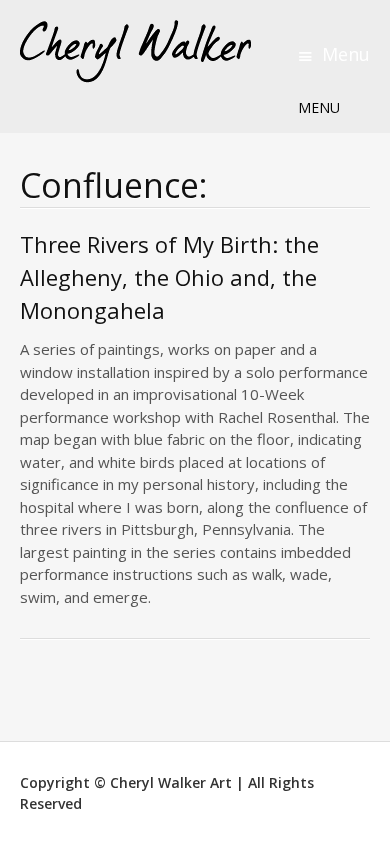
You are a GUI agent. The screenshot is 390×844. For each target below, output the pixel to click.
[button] (319, 108)
